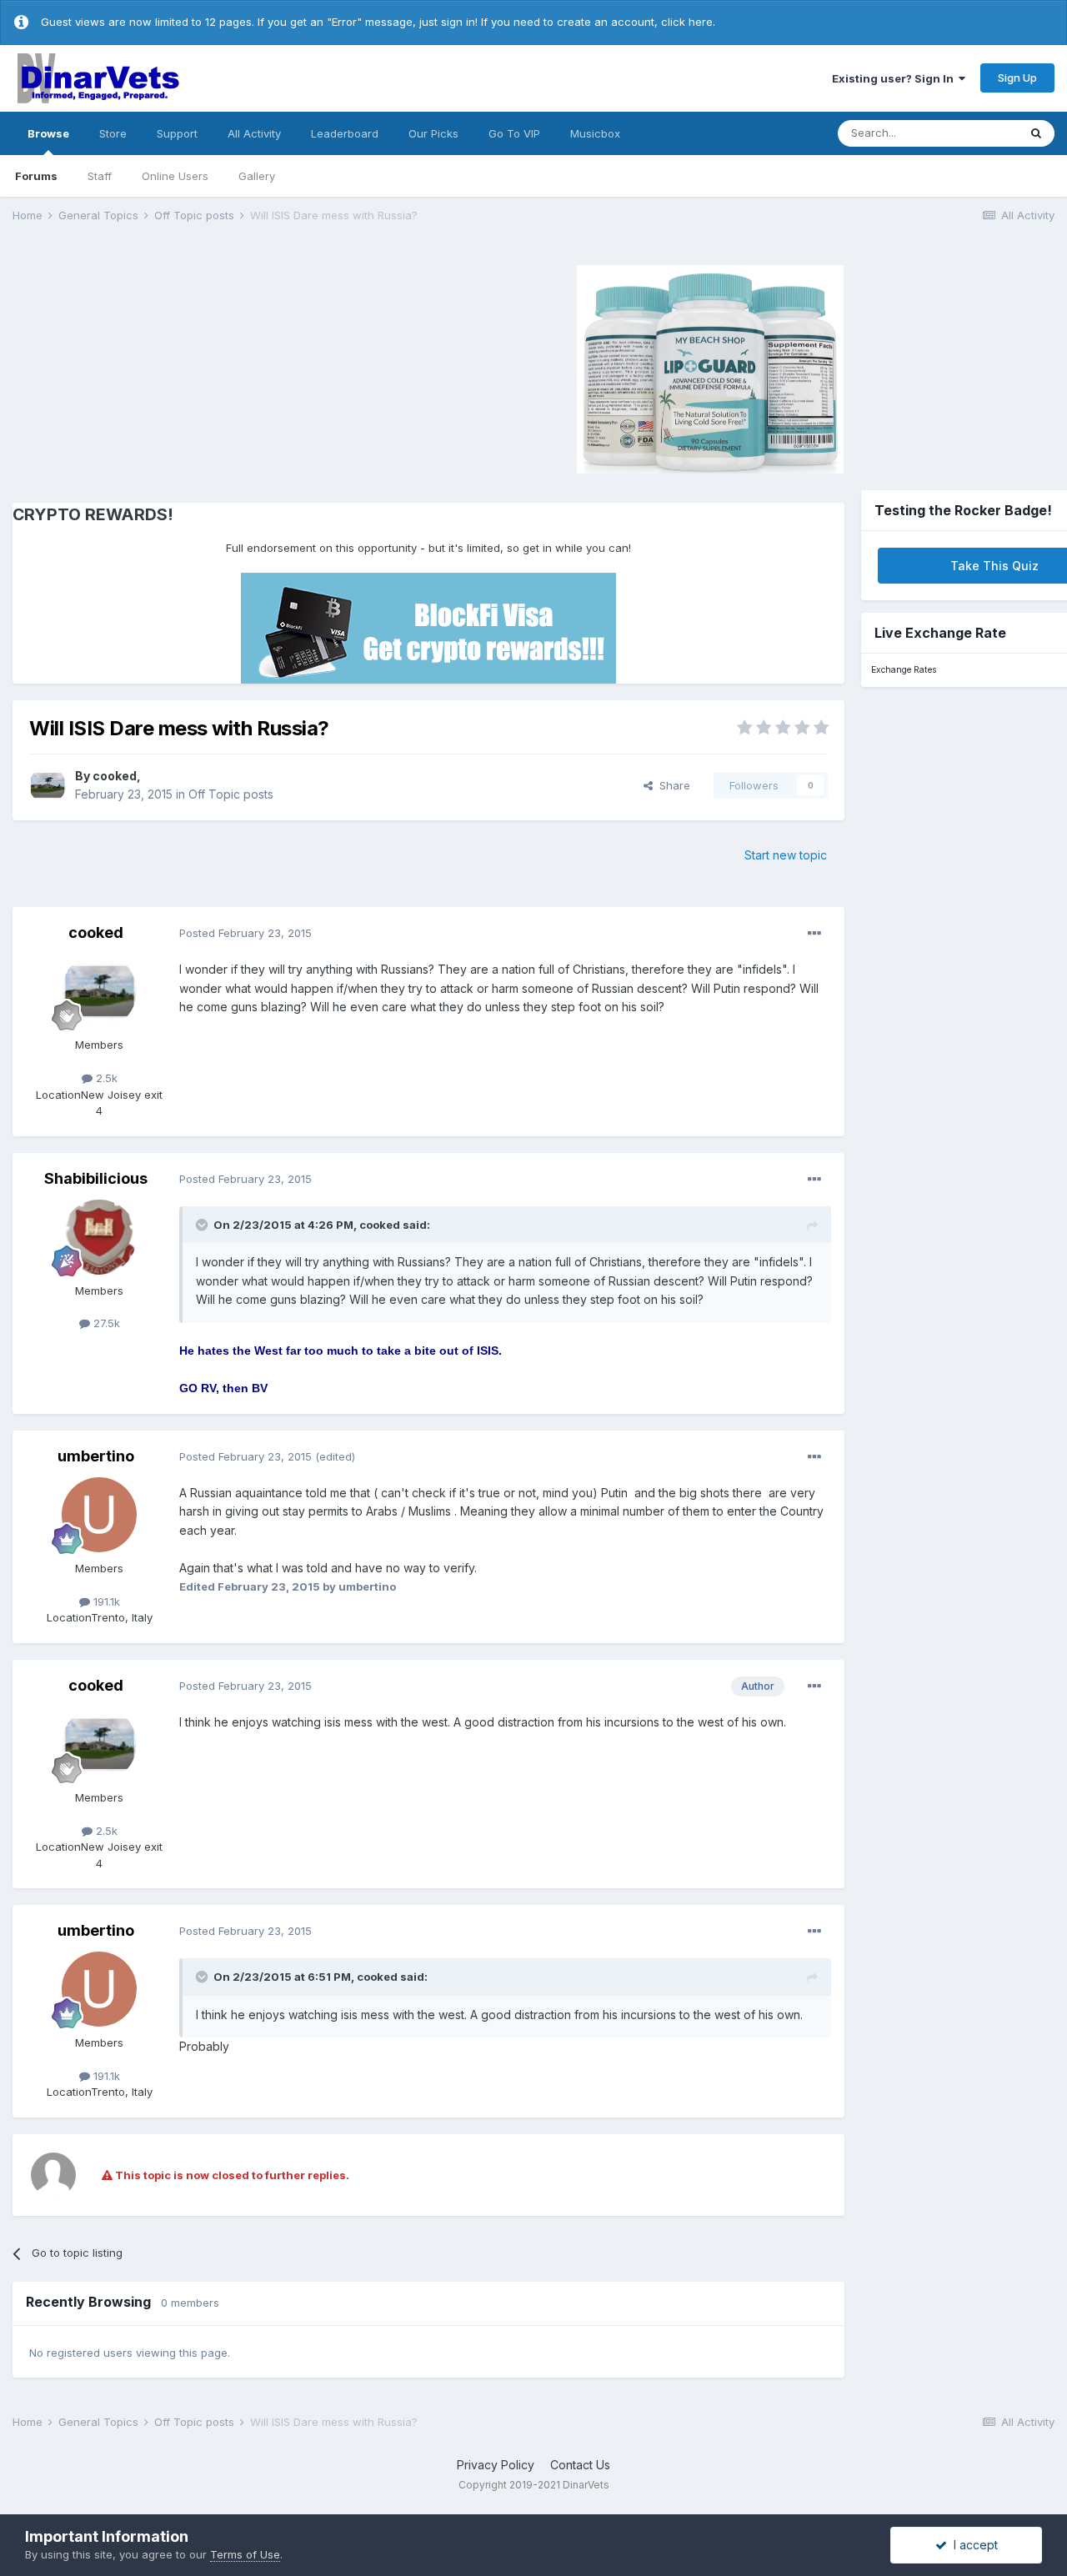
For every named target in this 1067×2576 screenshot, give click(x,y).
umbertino (96, 1456)
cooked (115, 776)
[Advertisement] (153, 367)
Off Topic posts (231, 794)
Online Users (175, 176)
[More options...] (814, 934)
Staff (100, 176)
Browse (48, 133)
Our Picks (433, 133)
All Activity (254, 133)
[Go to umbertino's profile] (99, 1515)
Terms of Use (245, 2554)
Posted (245, 933)
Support (177, 133)
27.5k (105, 1323)
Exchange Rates (904, 670)
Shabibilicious (96, 1178)
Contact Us (580, 2465)
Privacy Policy (496, 2465)
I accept (972, 2545)
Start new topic (786, 855)
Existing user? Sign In (895, 78)
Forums (36, 176)
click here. (688, 22)
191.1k (105, 1601)
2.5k (105, 1078)
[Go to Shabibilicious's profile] (99, 1237)
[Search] (1036, 133)
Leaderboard (345, 133)
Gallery (257, 176)
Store (113, 133)
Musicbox (595, 133)
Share (671, 785)
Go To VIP (514, 133)
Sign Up (1017, 78)
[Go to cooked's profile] (48, 785)
